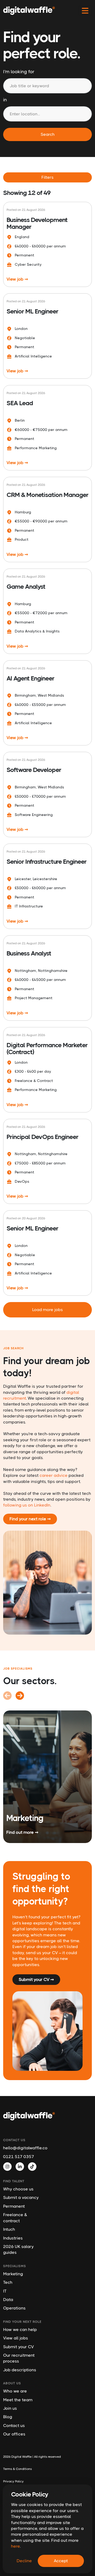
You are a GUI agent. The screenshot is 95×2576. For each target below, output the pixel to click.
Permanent (14, 2206)
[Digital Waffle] (29, 11)
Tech (8, 2282)
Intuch (9, 2229)
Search (48, 134)
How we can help (20, 2330)
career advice (54, 1475)
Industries (13, 2238)
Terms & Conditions (18, 2469)
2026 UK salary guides (18, 2249)
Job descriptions (20, 2370)
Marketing (13, 2274)
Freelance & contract (15, 2218)
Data (8, 2300)
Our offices (14, 2434)
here (15, 2546)
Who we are (15, 2391)
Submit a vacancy (21, 2197)
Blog (8, 2417)
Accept (61, 2561)
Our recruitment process (19, 2358)
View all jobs (16, 2338)
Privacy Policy (13, 2481)
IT (5, 2291)
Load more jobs (47, 1310)
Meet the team (18, 2400)
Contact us (14, 2426)
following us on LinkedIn (27, 1505)
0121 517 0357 (19, 2157)
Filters (47, 177)
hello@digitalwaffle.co (23, 2148)
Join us (10, 2408)
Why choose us (18, 2189)
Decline (24, 2561)
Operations (14, 2308)
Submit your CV (18, 2347)
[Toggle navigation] (85, 11)
